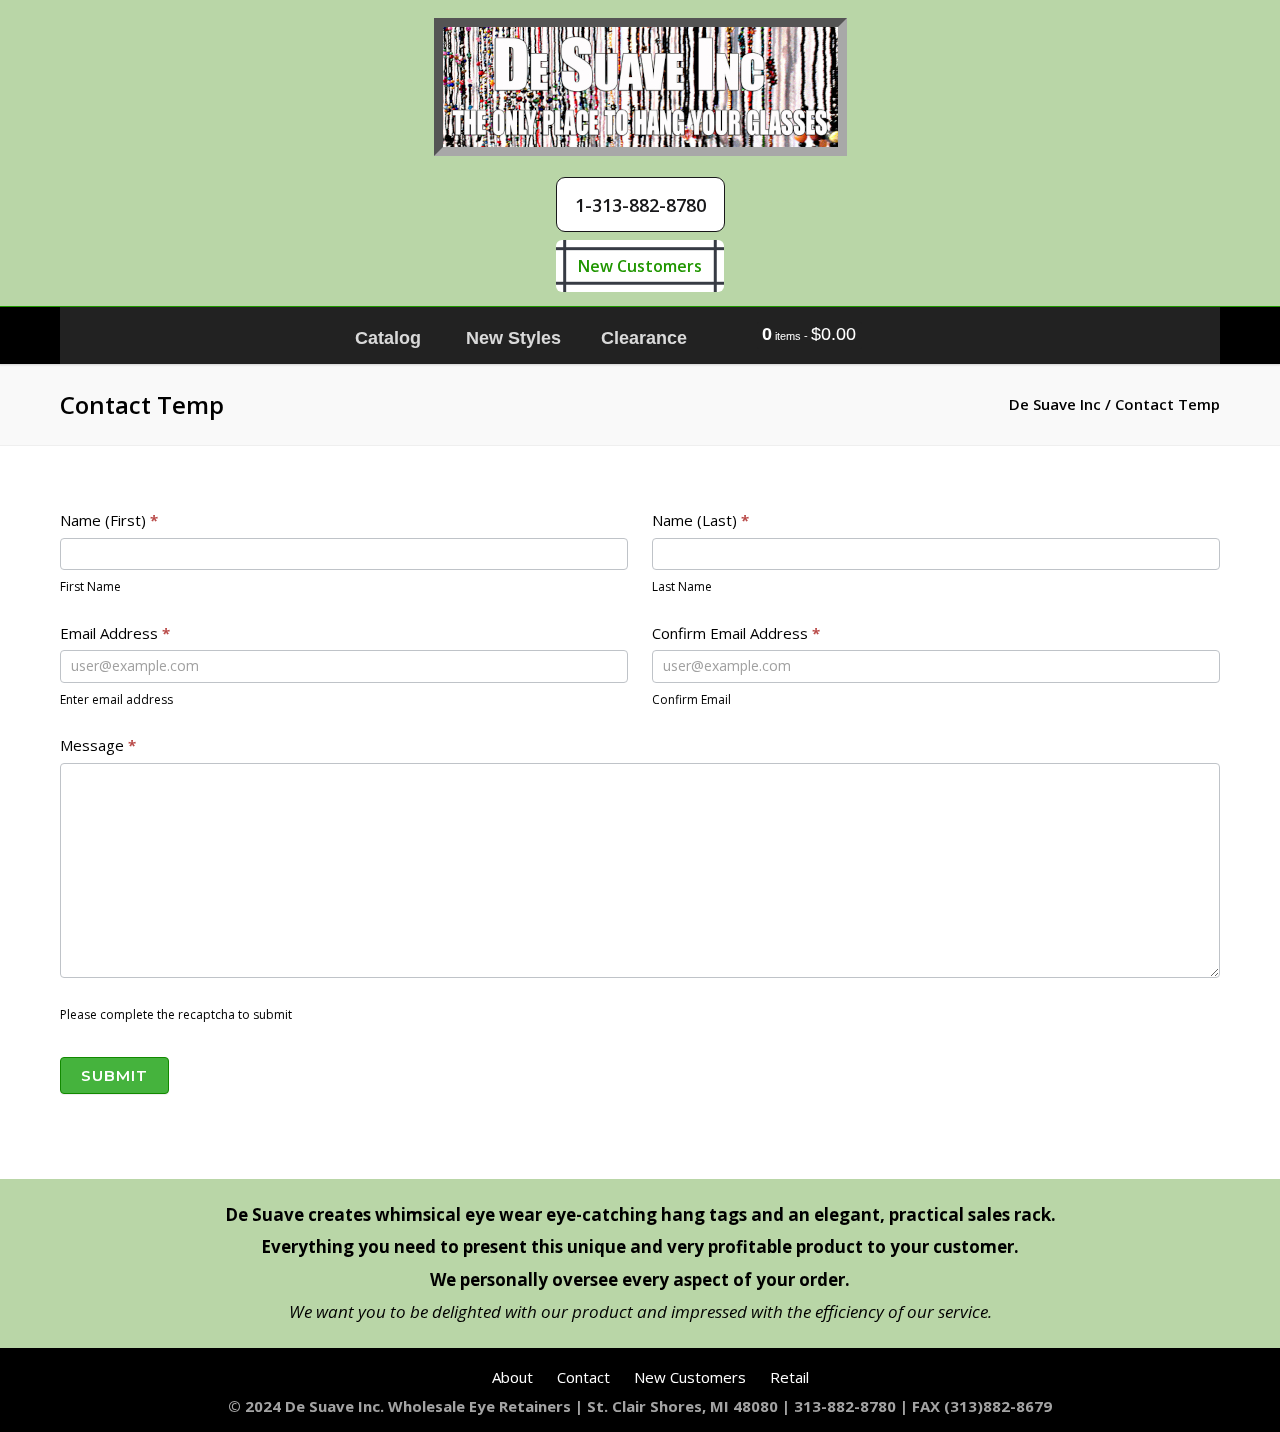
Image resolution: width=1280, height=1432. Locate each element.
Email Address (115, 633)
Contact (583, 1377)
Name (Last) (700, 520)
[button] (640, 204)
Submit (114, 1075)
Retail (789, 1377)
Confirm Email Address (736, 633)
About (512, 1377)
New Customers (640, 266)
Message (98, 745)
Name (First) (109, 520)
